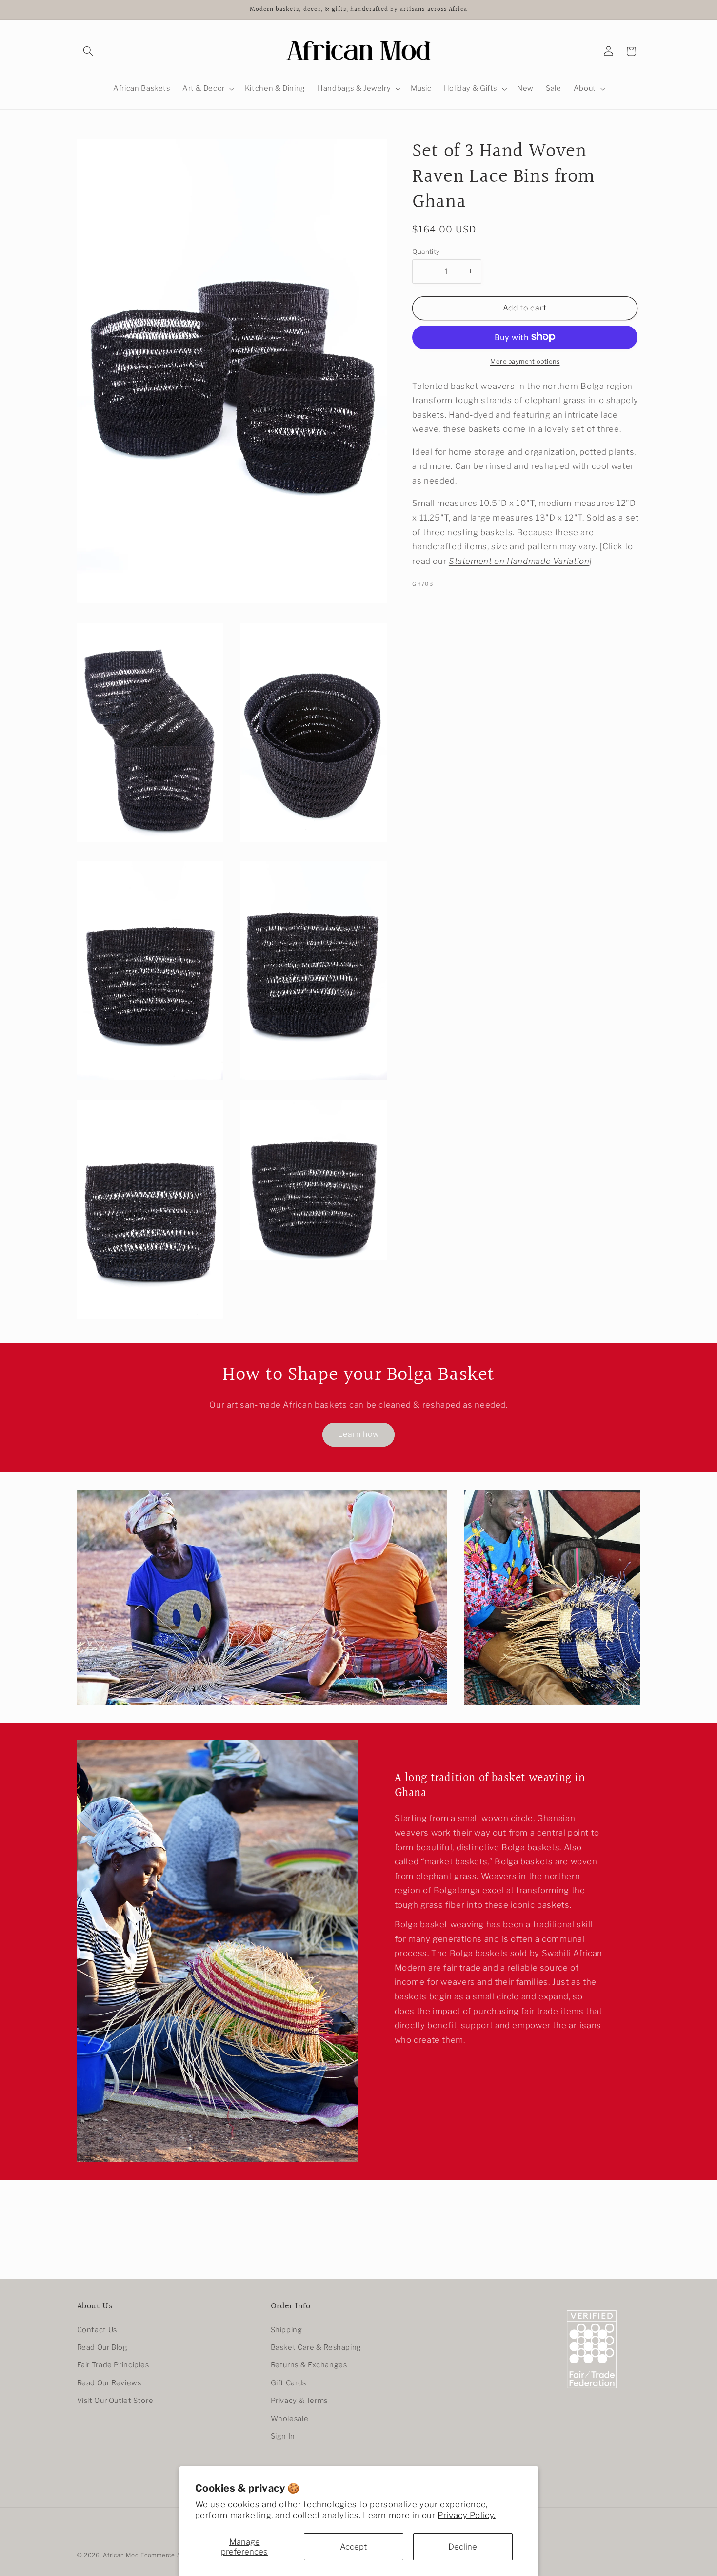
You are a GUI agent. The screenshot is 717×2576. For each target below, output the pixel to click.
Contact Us (97, 2330)
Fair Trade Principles (113, 2365)
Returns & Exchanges (309, 2365)
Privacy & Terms (299, 2401)
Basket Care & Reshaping (316, 2347)
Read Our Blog (102, 2347)
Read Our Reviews (109, 2383)
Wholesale (290, 2419)
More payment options (525, 361)
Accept (353, 2547)
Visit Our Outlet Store (115, 2401)
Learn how (358, 1434)
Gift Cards (289, 2383)
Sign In (283, 2436)
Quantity (426, 251)
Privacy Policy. (466, 2515)
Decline (463, 2547)
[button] (88, 51)
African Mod (121, 2555)
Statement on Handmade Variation (519, 561)
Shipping (287, 2330)
